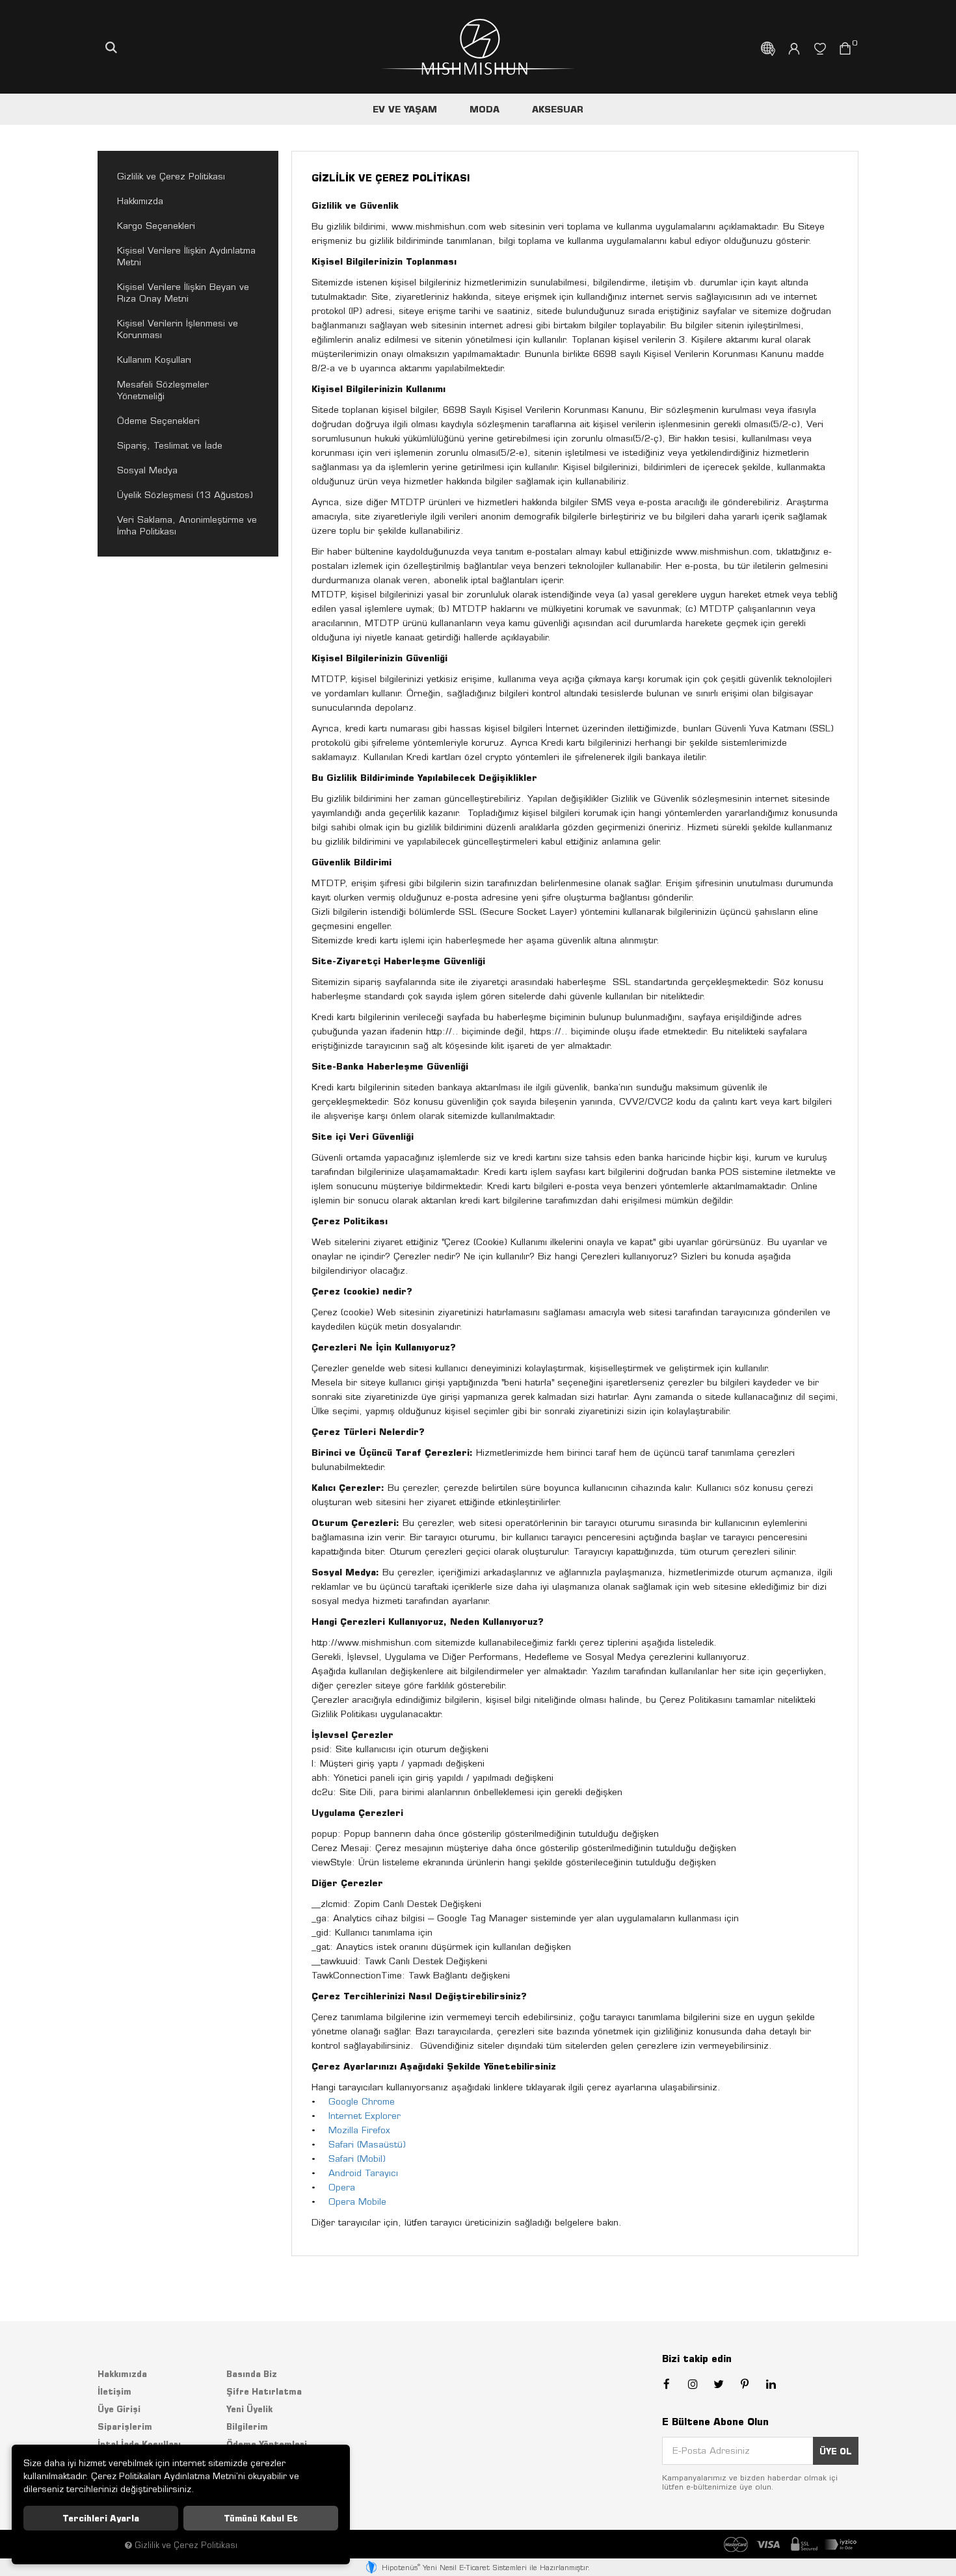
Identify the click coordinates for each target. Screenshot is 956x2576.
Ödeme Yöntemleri (267, 2444)
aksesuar (558, 109)
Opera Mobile (357, 2201)
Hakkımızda (140, 201)
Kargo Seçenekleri (156, 226)
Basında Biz (252, 2374)
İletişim (114, 2391)
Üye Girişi (119, 2409)
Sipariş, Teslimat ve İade (170, 445)
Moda (485, 109)
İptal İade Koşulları (139, 2444)
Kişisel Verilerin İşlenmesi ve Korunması (178, 329)
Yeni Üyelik (249, 2409)
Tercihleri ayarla (101, 2518)
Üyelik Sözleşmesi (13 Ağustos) (185, 495)
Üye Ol (836, 2451)
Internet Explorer (365, 2116)
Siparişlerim (125, 2426)
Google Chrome (362, 2101)
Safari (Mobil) (357, 2159)
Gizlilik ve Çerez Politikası (171, 176)
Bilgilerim (247, 2426)
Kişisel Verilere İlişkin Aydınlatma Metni (186, 256)
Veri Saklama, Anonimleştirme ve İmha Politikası (187, 525)
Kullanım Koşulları (154, 360)
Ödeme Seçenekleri (158, 421)
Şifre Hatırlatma (264, 2391)
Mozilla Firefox (359, 2130)
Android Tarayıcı (363, 2173)
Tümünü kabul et (261, 2518)
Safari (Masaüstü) (367, 2144)
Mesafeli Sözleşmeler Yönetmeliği (163, 390)
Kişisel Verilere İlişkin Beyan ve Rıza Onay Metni (183, 293)
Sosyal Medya (147, 470)
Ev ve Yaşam (405, 109)
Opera (342, 2187)
